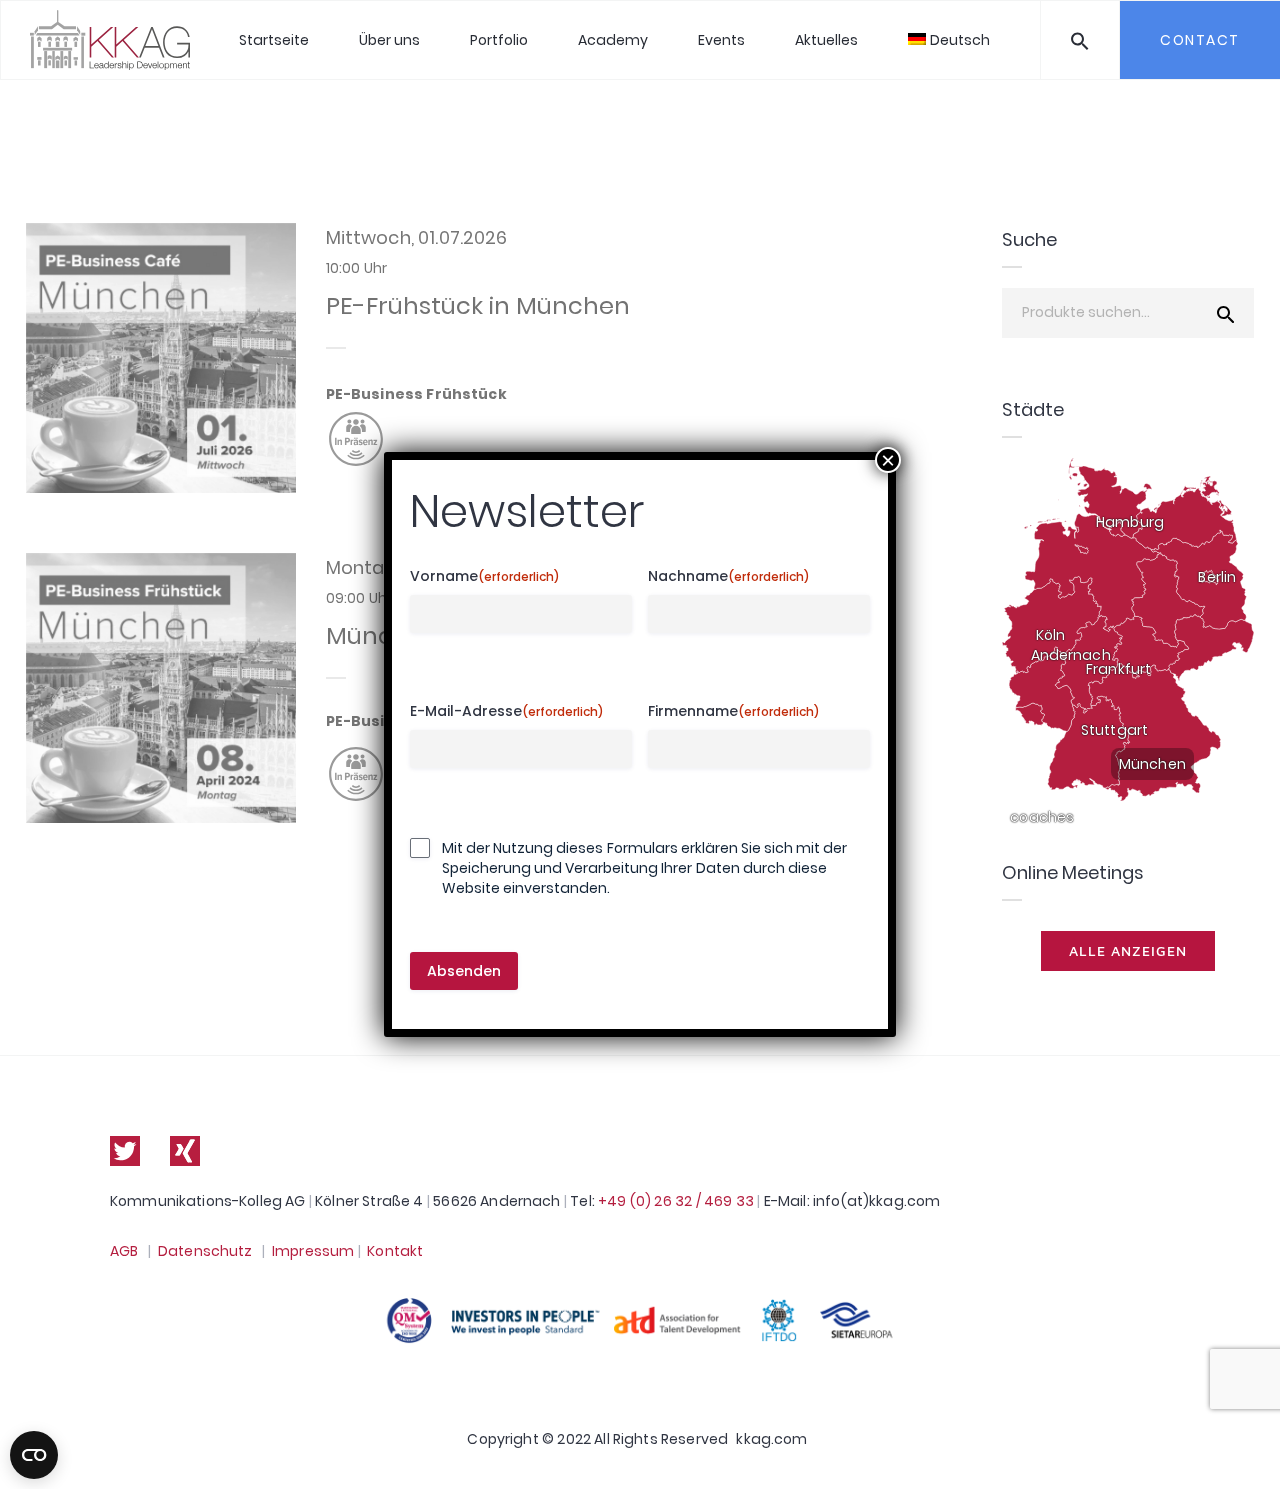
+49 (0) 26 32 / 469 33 (676, 1201)
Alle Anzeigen (1128, 950)
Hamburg (1130, 522)
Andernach (1071, 655)
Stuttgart (1114, 730)
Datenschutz (205, 1251)
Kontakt (395, 1251)
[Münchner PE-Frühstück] (161, 688)
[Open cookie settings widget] (34, 1455)
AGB (124, 1251)
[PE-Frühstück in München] (161, 358)
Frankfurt (1118, 669)
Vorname (485, 576)
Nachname (729, 576)
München (1152, 764)
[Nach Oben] (1243, 1444)
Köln (1051, 635)
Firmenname (734, 711)
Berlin (1217, 577)
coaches (1042, 817)
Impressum (313, 1251)
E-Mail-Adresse (507, 711)
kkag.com (771, 1439)
